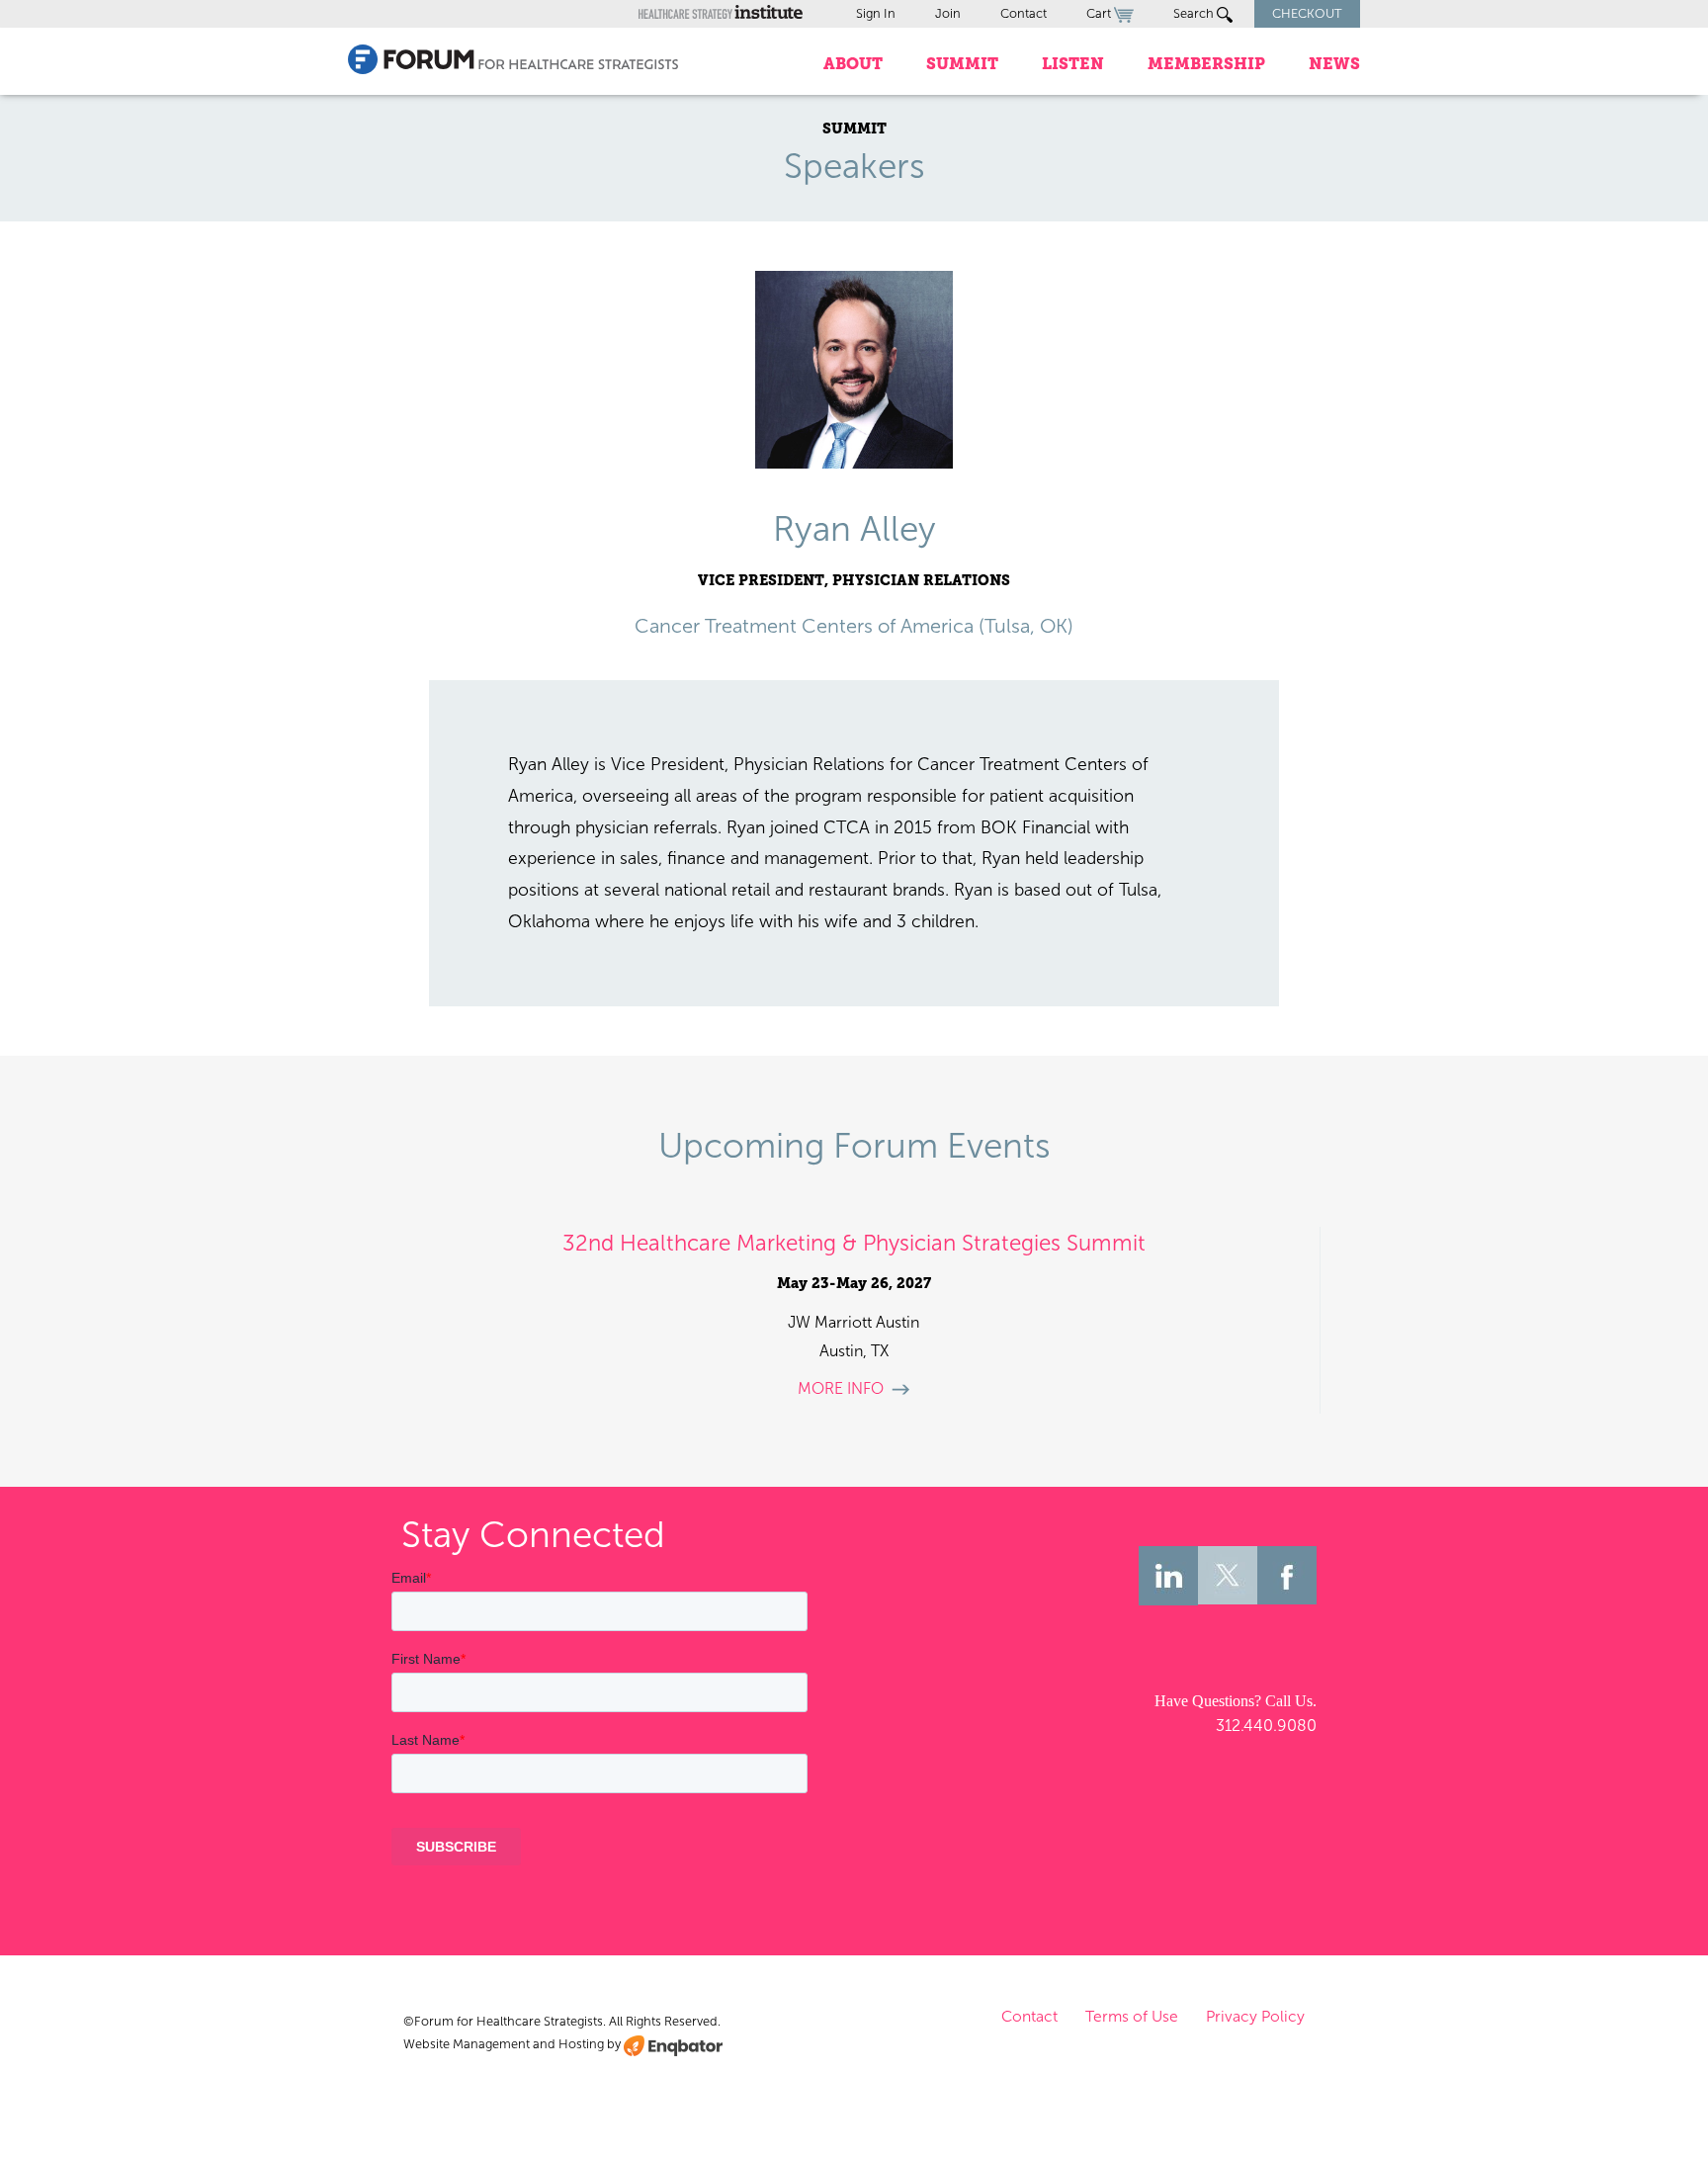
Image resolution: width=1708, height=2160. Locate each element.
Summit (962, 64)
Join (948, 13)
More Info (841, 1388)
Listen (1073, 64)
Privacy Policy (1255, 2016)
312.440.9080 (1266, 1726)
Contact (1024, 13)
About (853, 64)
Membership (1206, 64)
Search (1195, 13)
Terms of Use (1132, 2016)
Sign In (876, 13)
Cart (1100, 13)
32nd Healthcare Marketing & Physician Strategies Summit (854, 1243)
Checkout (1307, 13)
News (1334, 64)
